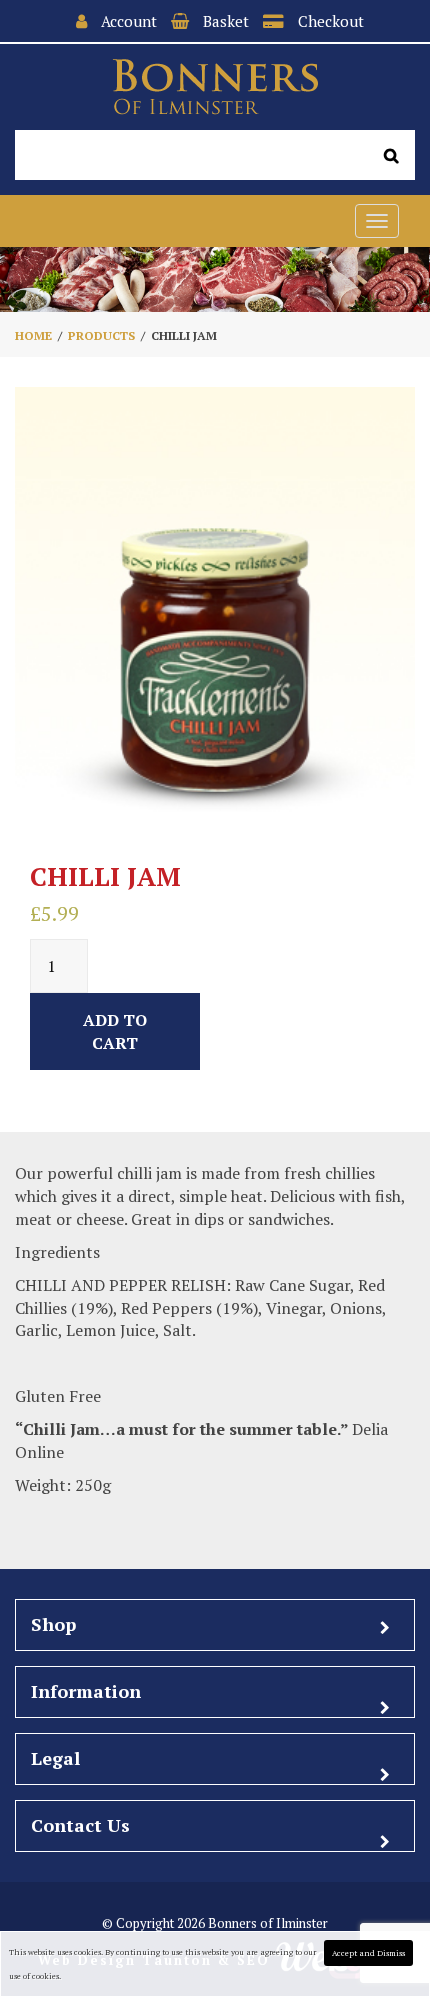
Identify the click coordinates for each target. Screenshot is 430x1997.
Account (129, 21)
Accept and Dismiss (368, 1953)
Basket (226, 21)
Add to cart (115, 1031)
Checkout (331, 21)
